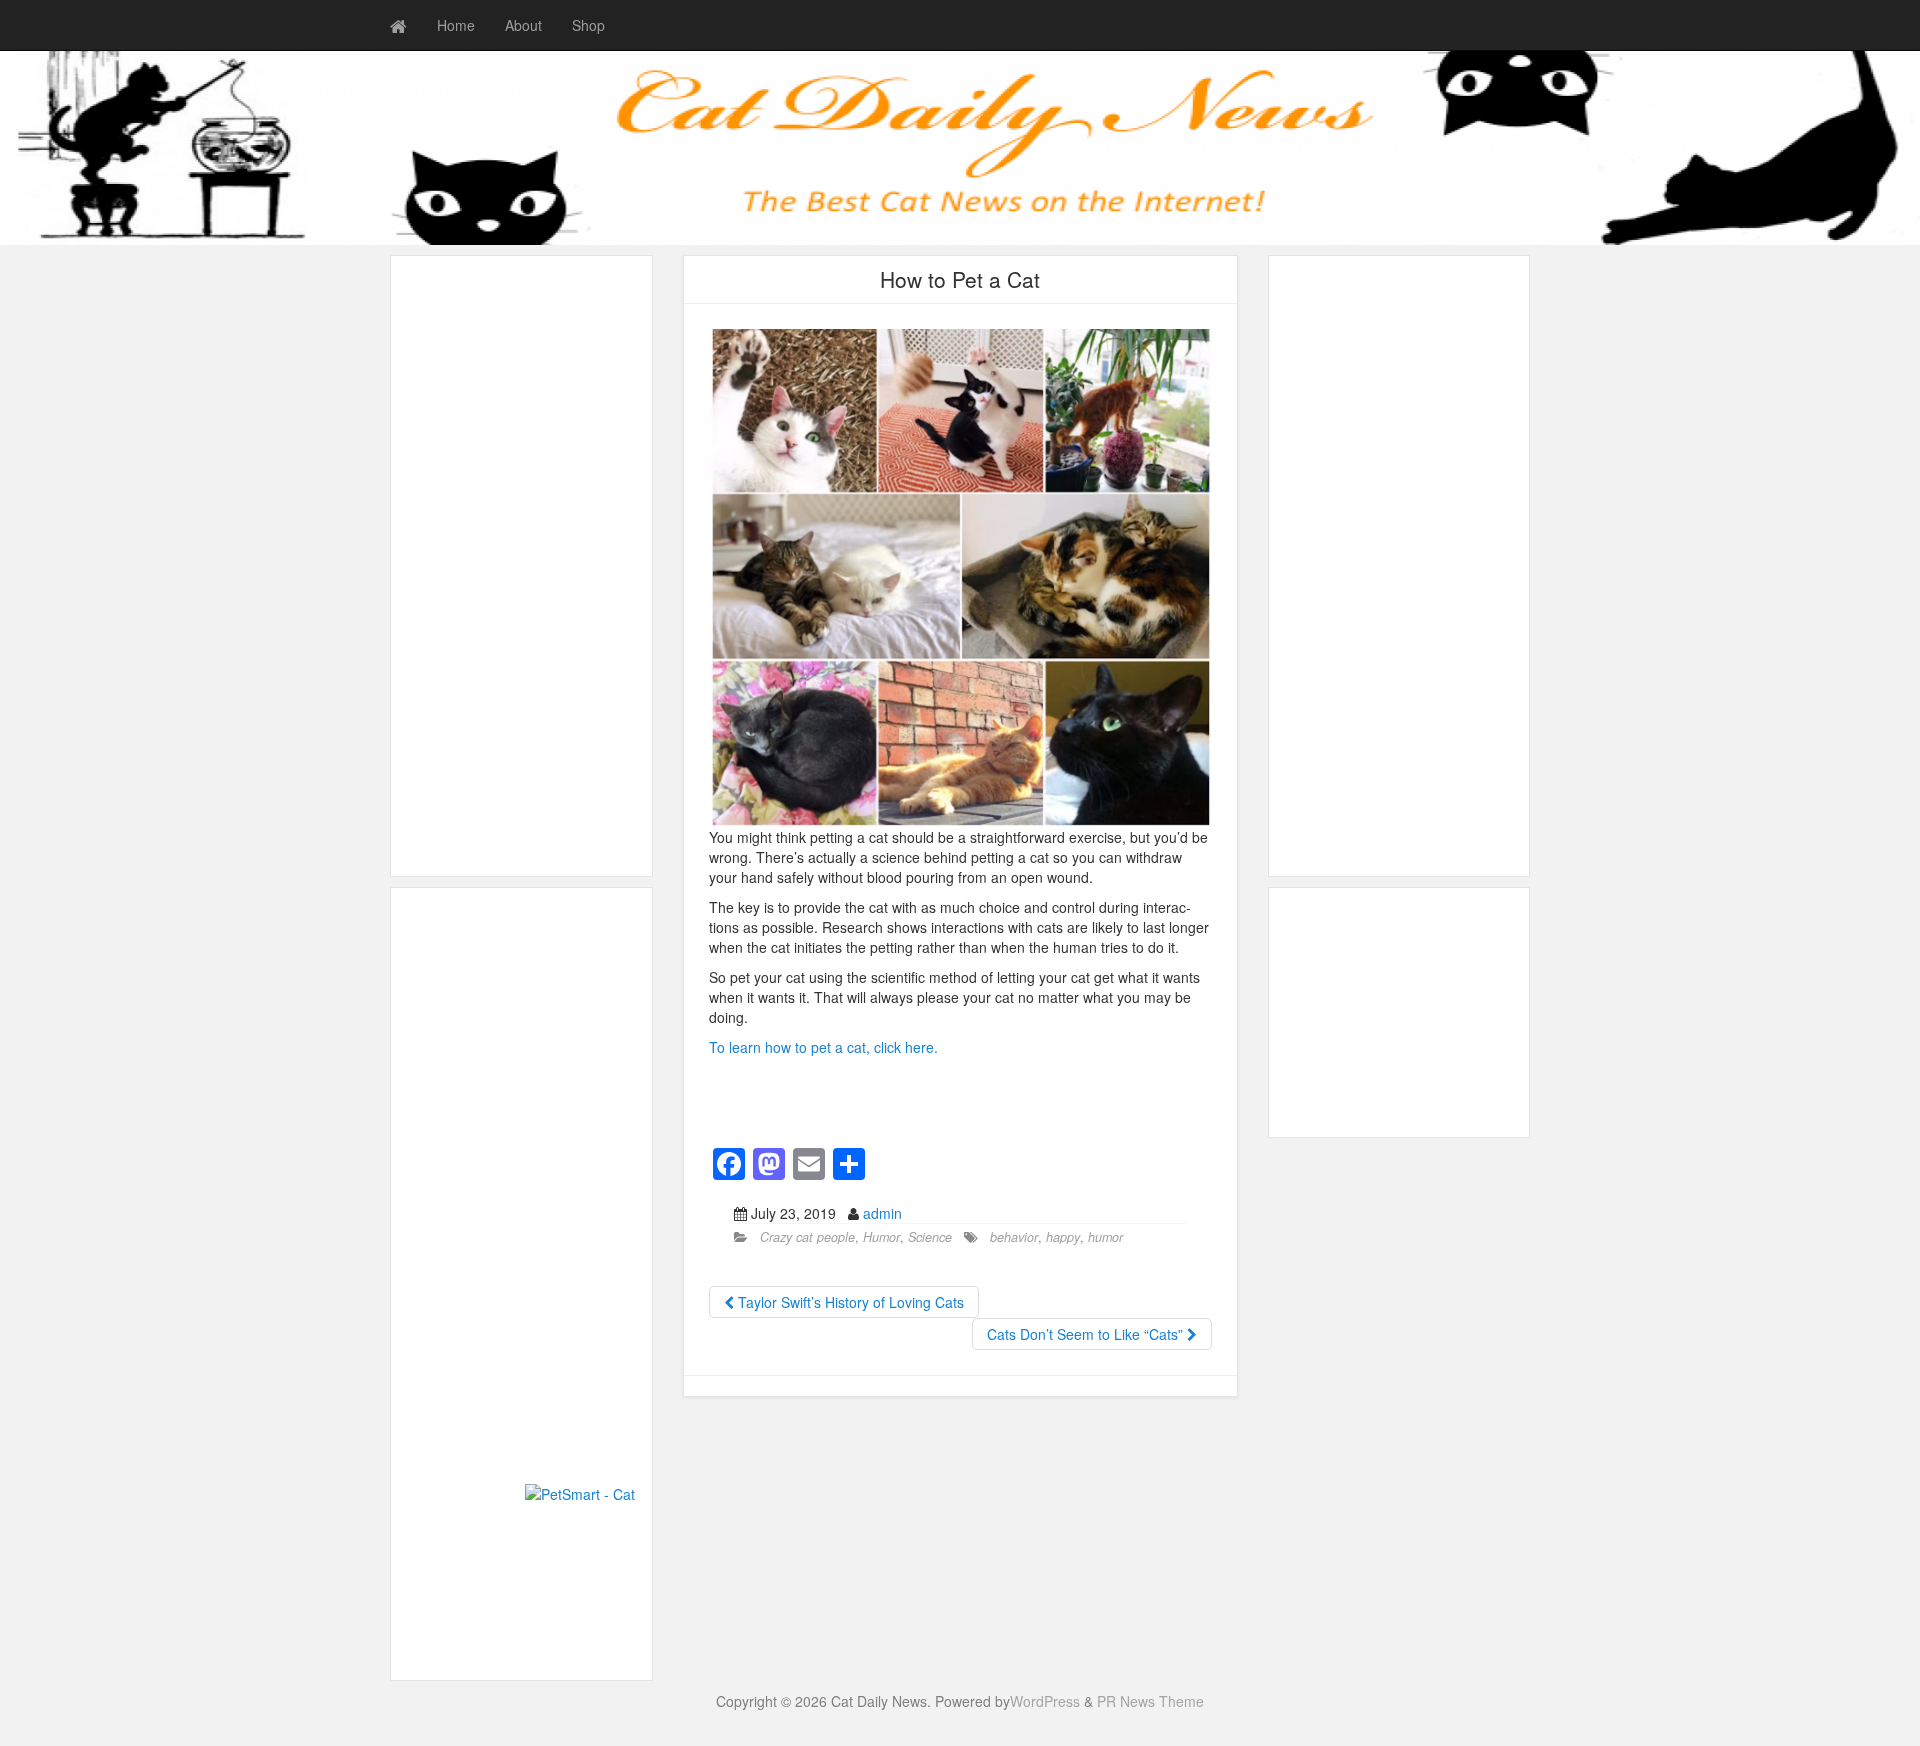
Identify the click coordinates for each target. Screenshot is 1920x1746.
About (523, 25)
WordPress (1045, 1701)
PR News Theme (1150, 1701)
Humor (881, 1237)
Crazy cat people (807, 1237)
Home (456, 25)
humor (1105, 1237)
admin (882, 1213)
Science (930, 1237)
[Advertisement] (521, 566)
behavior (1014, 1237)
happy (1063, 1237)
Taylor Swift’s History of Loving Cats (849, 1302)
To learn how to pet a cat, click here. (823, 1047)
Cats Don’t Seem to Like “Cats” (1087, 1334)
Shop (588, 25)
